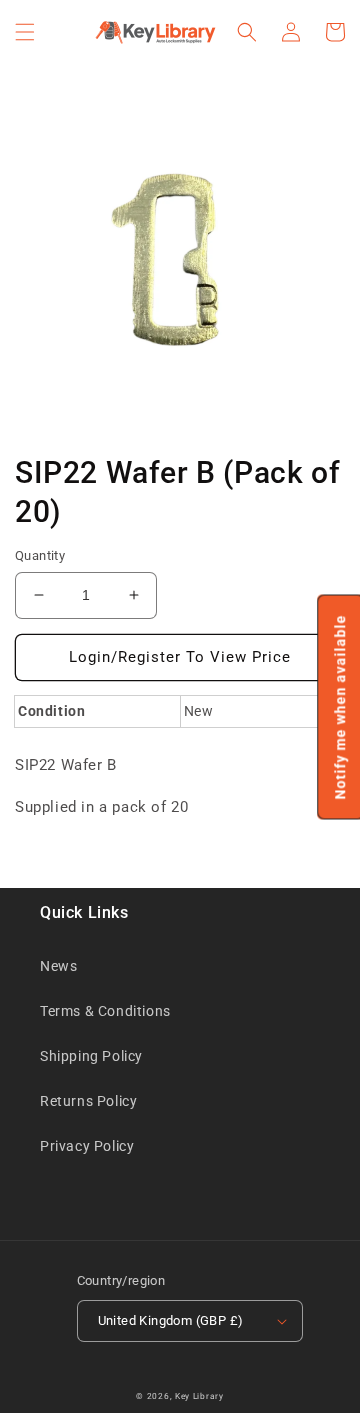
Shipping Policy (91, 1056)
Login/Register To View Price (180, 657)
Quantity (40, 555)
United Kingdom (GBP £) (171, 1320)
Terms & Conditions (105, 1011)
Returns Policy (88, 1101)
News (58, 966)
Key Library (199, 1396)
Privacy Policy (87, 1146)
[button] (25, 32)
